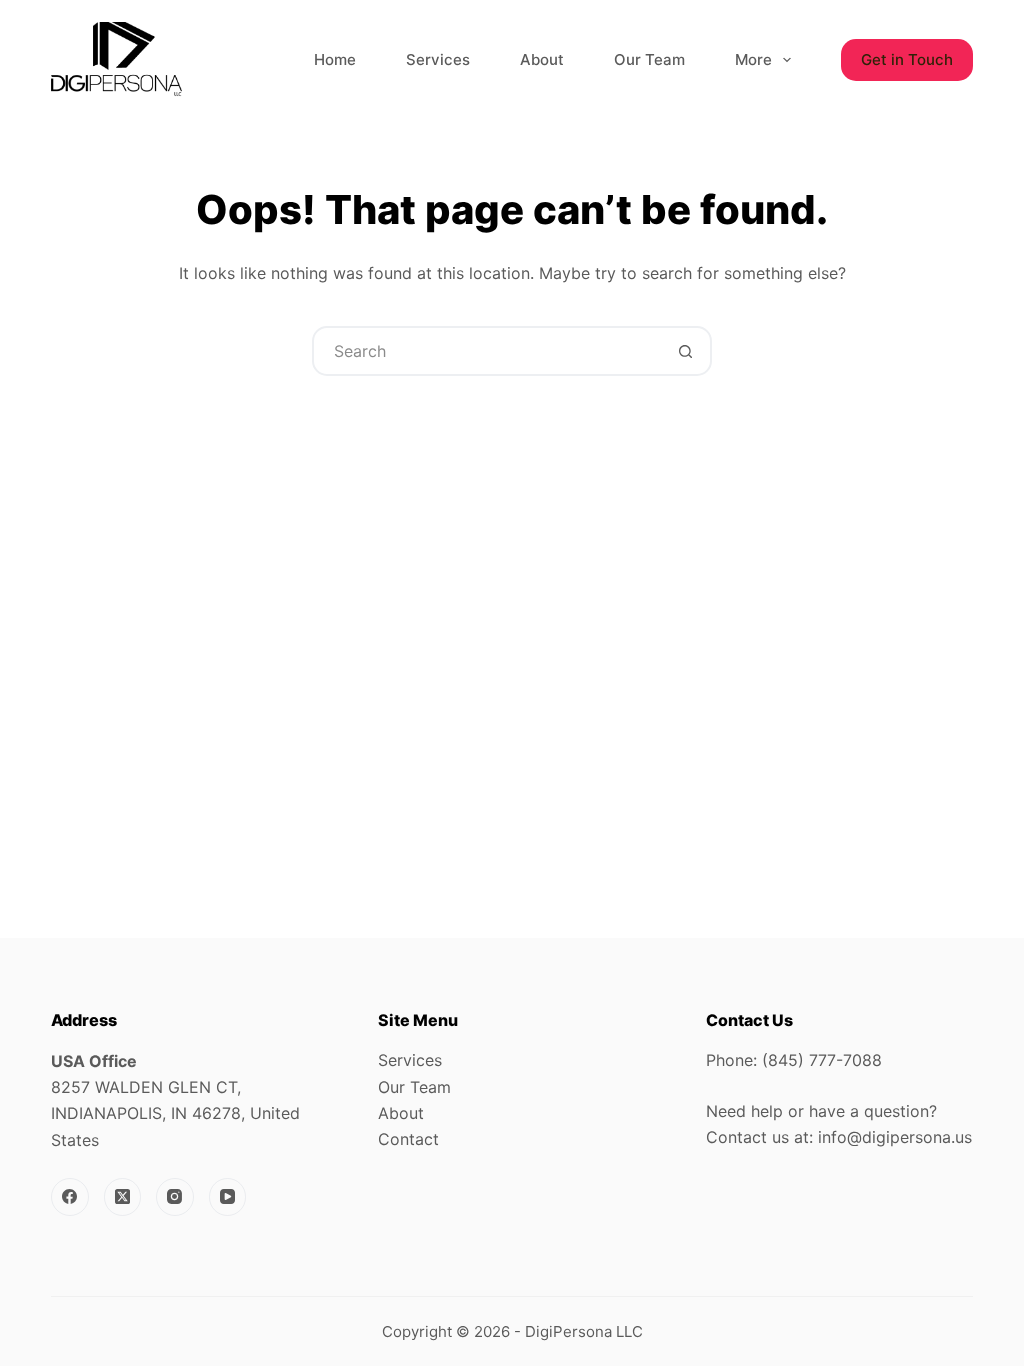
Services (438, 59)
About (542, 59)
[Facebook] (70, 1197)
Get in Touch (907, 59)
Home (335, 59)
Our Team (649, 59)
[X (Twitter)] (123, 1197)
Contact (408, 1139)
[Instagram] (175, 1197)
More (753, 59)
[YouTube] (228, 1197)
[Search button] (685, 351)
